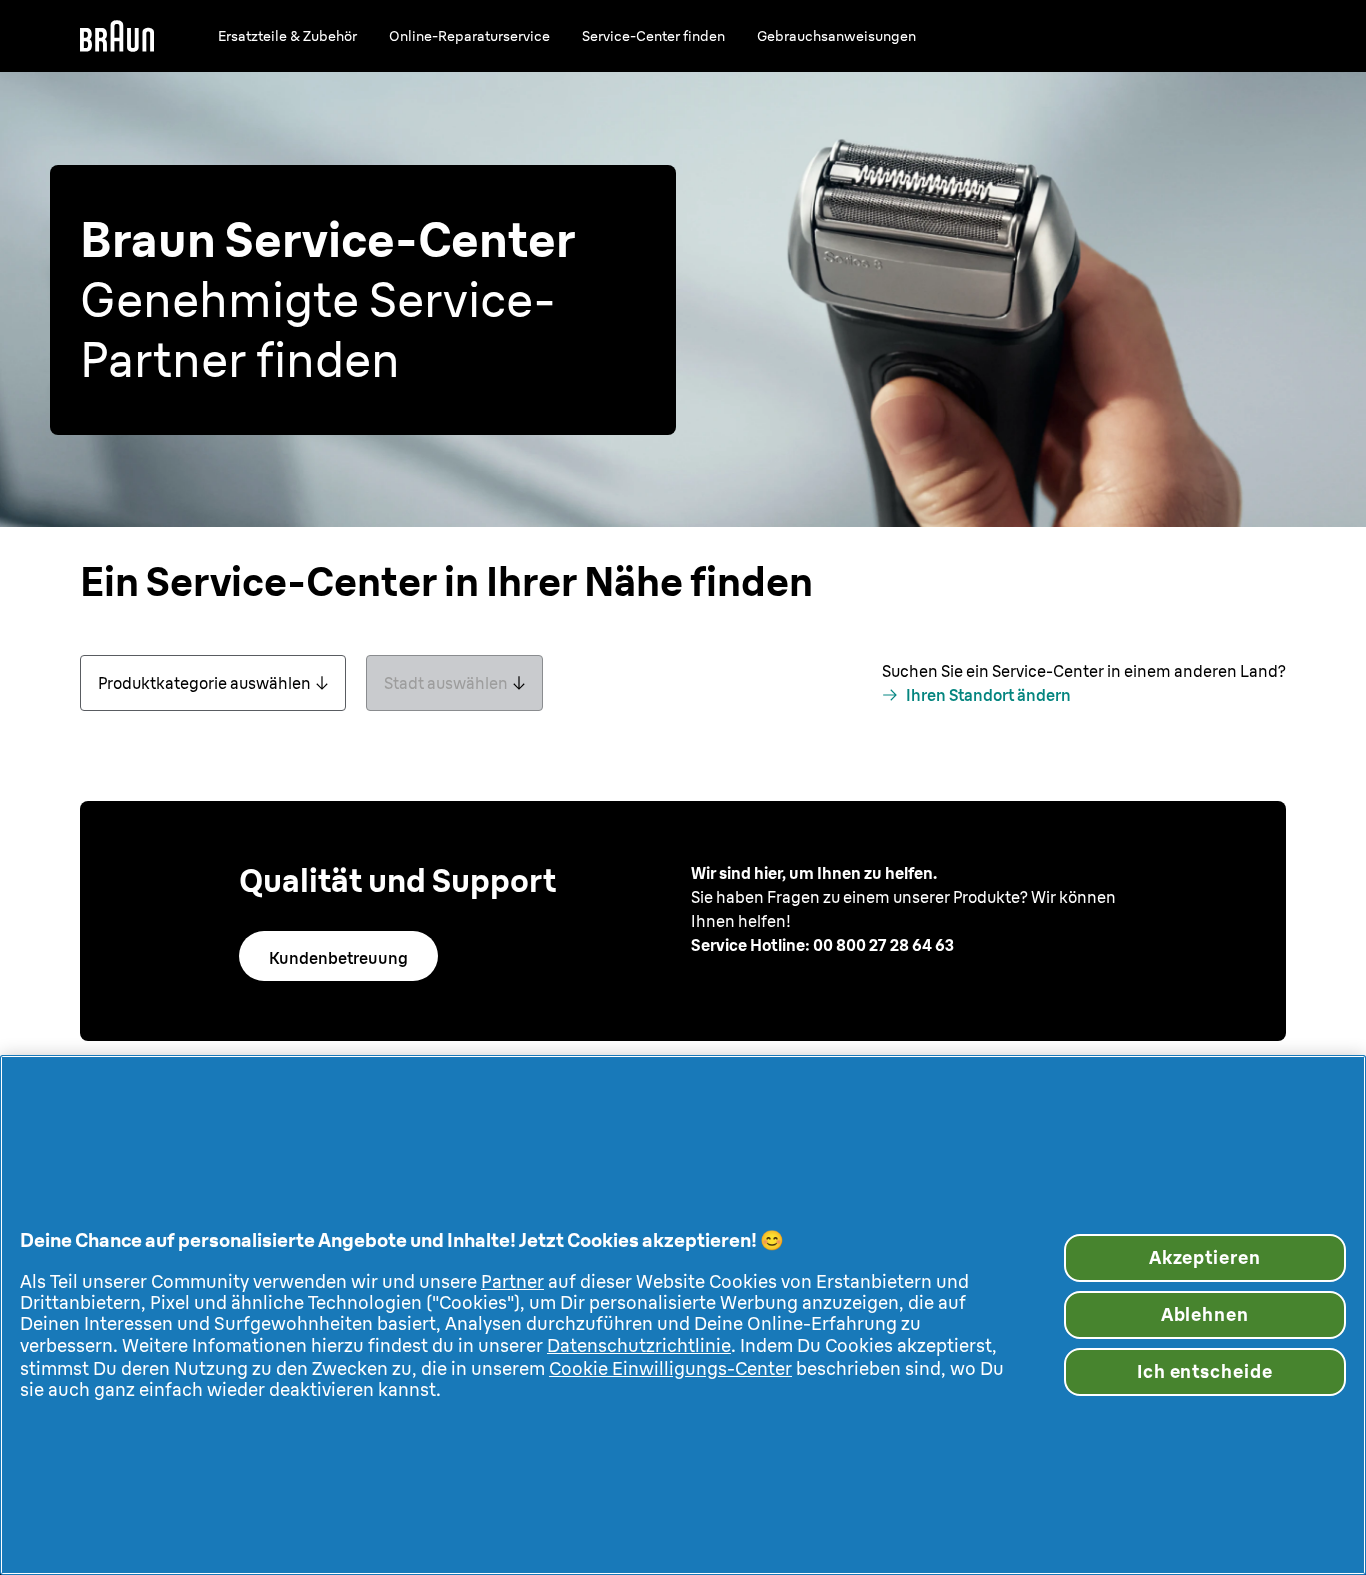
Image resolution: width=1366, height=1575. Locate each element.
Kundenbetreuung (338, 958)
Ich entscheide (1205, 1371)
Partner (512, 1281)
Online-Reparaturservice (469, 36)
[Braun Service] (117, 36)
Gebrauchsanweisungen (836, 36)
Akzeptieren (1205, 1257)
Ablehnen (1205, 1314)
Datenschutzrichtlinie (639, 1345)
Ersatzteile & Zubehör (287, 36)
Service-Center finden (653, 36)
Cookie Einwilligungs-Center (670, 1368)
